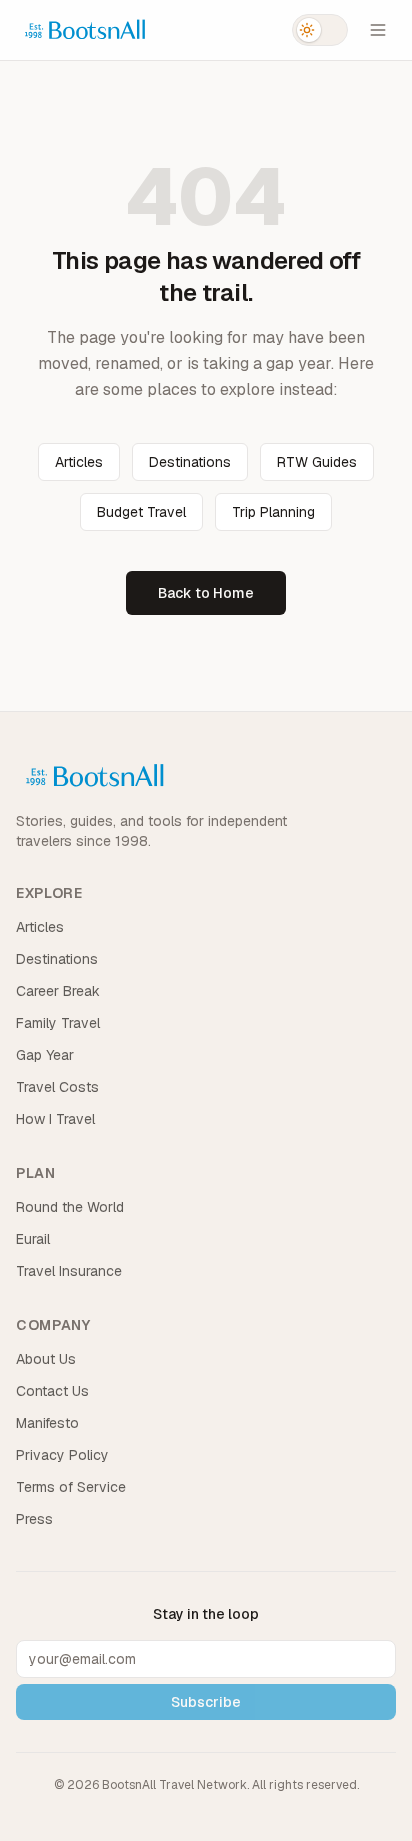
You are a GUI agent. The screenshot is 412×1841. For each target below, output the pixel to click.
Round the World (70, 1207)
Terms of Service (71, 1487)
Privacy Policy (62, 1455)
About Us (46, 1359)
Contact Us (52, 1391)
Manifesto (47, 1423)
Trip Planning (273, 512)
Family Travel (58, 1023)
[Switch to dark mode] (320, 30)
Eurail (33, 1239)
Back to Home (206, 593)
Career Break (58, 991)
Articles (79, 462)
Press (34, 1519)
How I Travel (55, 1119)
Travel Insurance (69, 1271)
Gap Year (45, 1055)
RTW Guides (317, 462)
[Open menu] (378, 30)
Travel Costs (57, 1087)
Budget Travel (141, 512)
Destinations (190, 462)
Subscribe (206, 1702)
